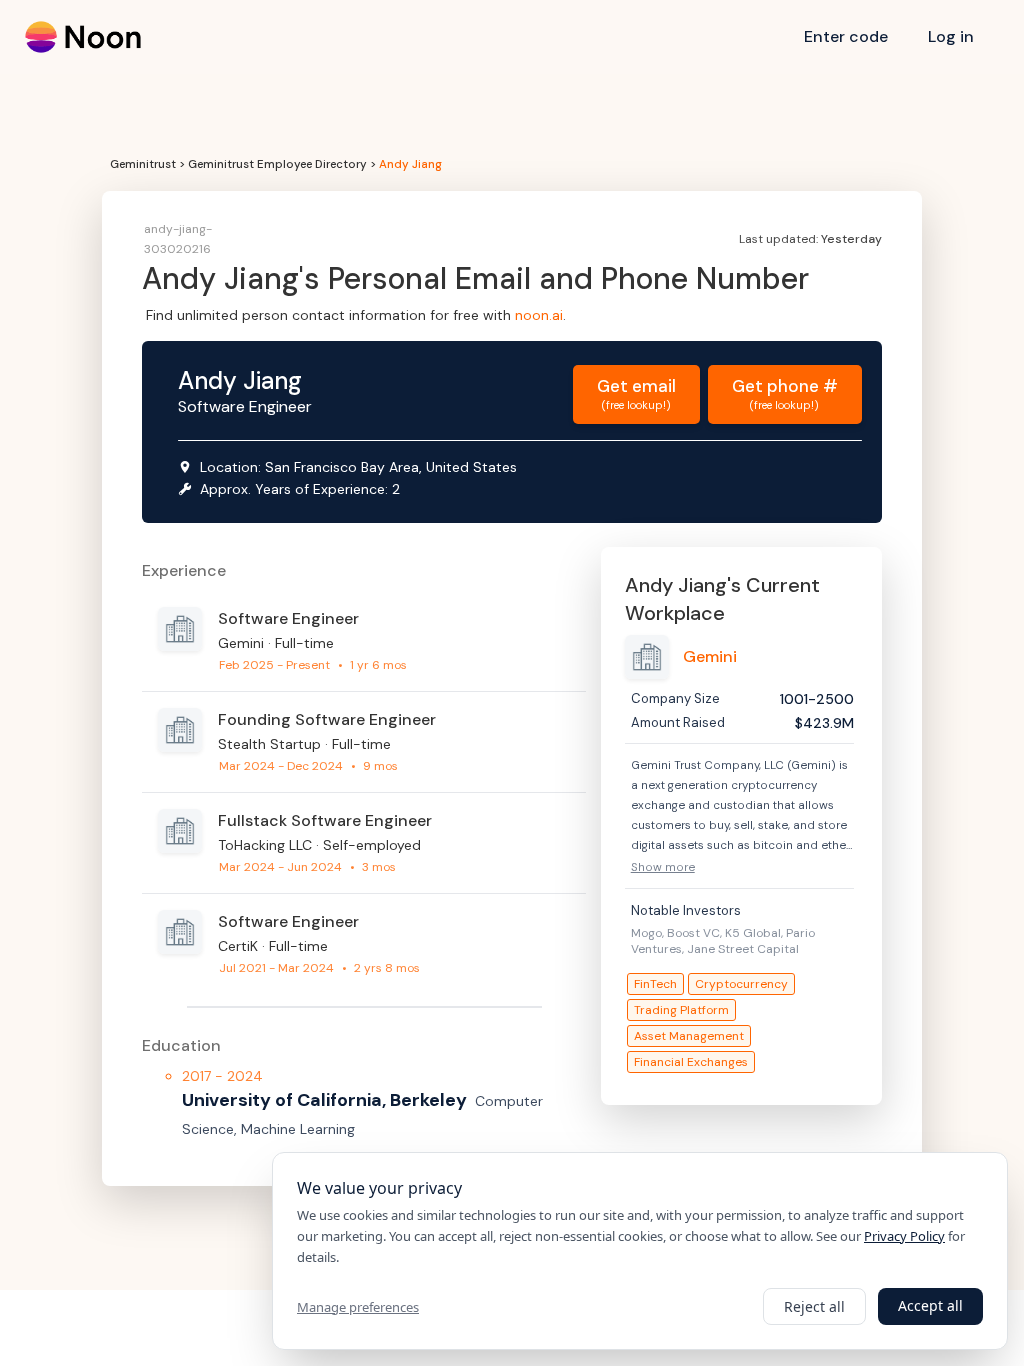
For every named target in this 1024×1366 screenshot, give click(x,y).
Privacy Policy (904, 1236)
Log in (951, 36)
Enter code (846, 36)
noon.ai (539, 315)
